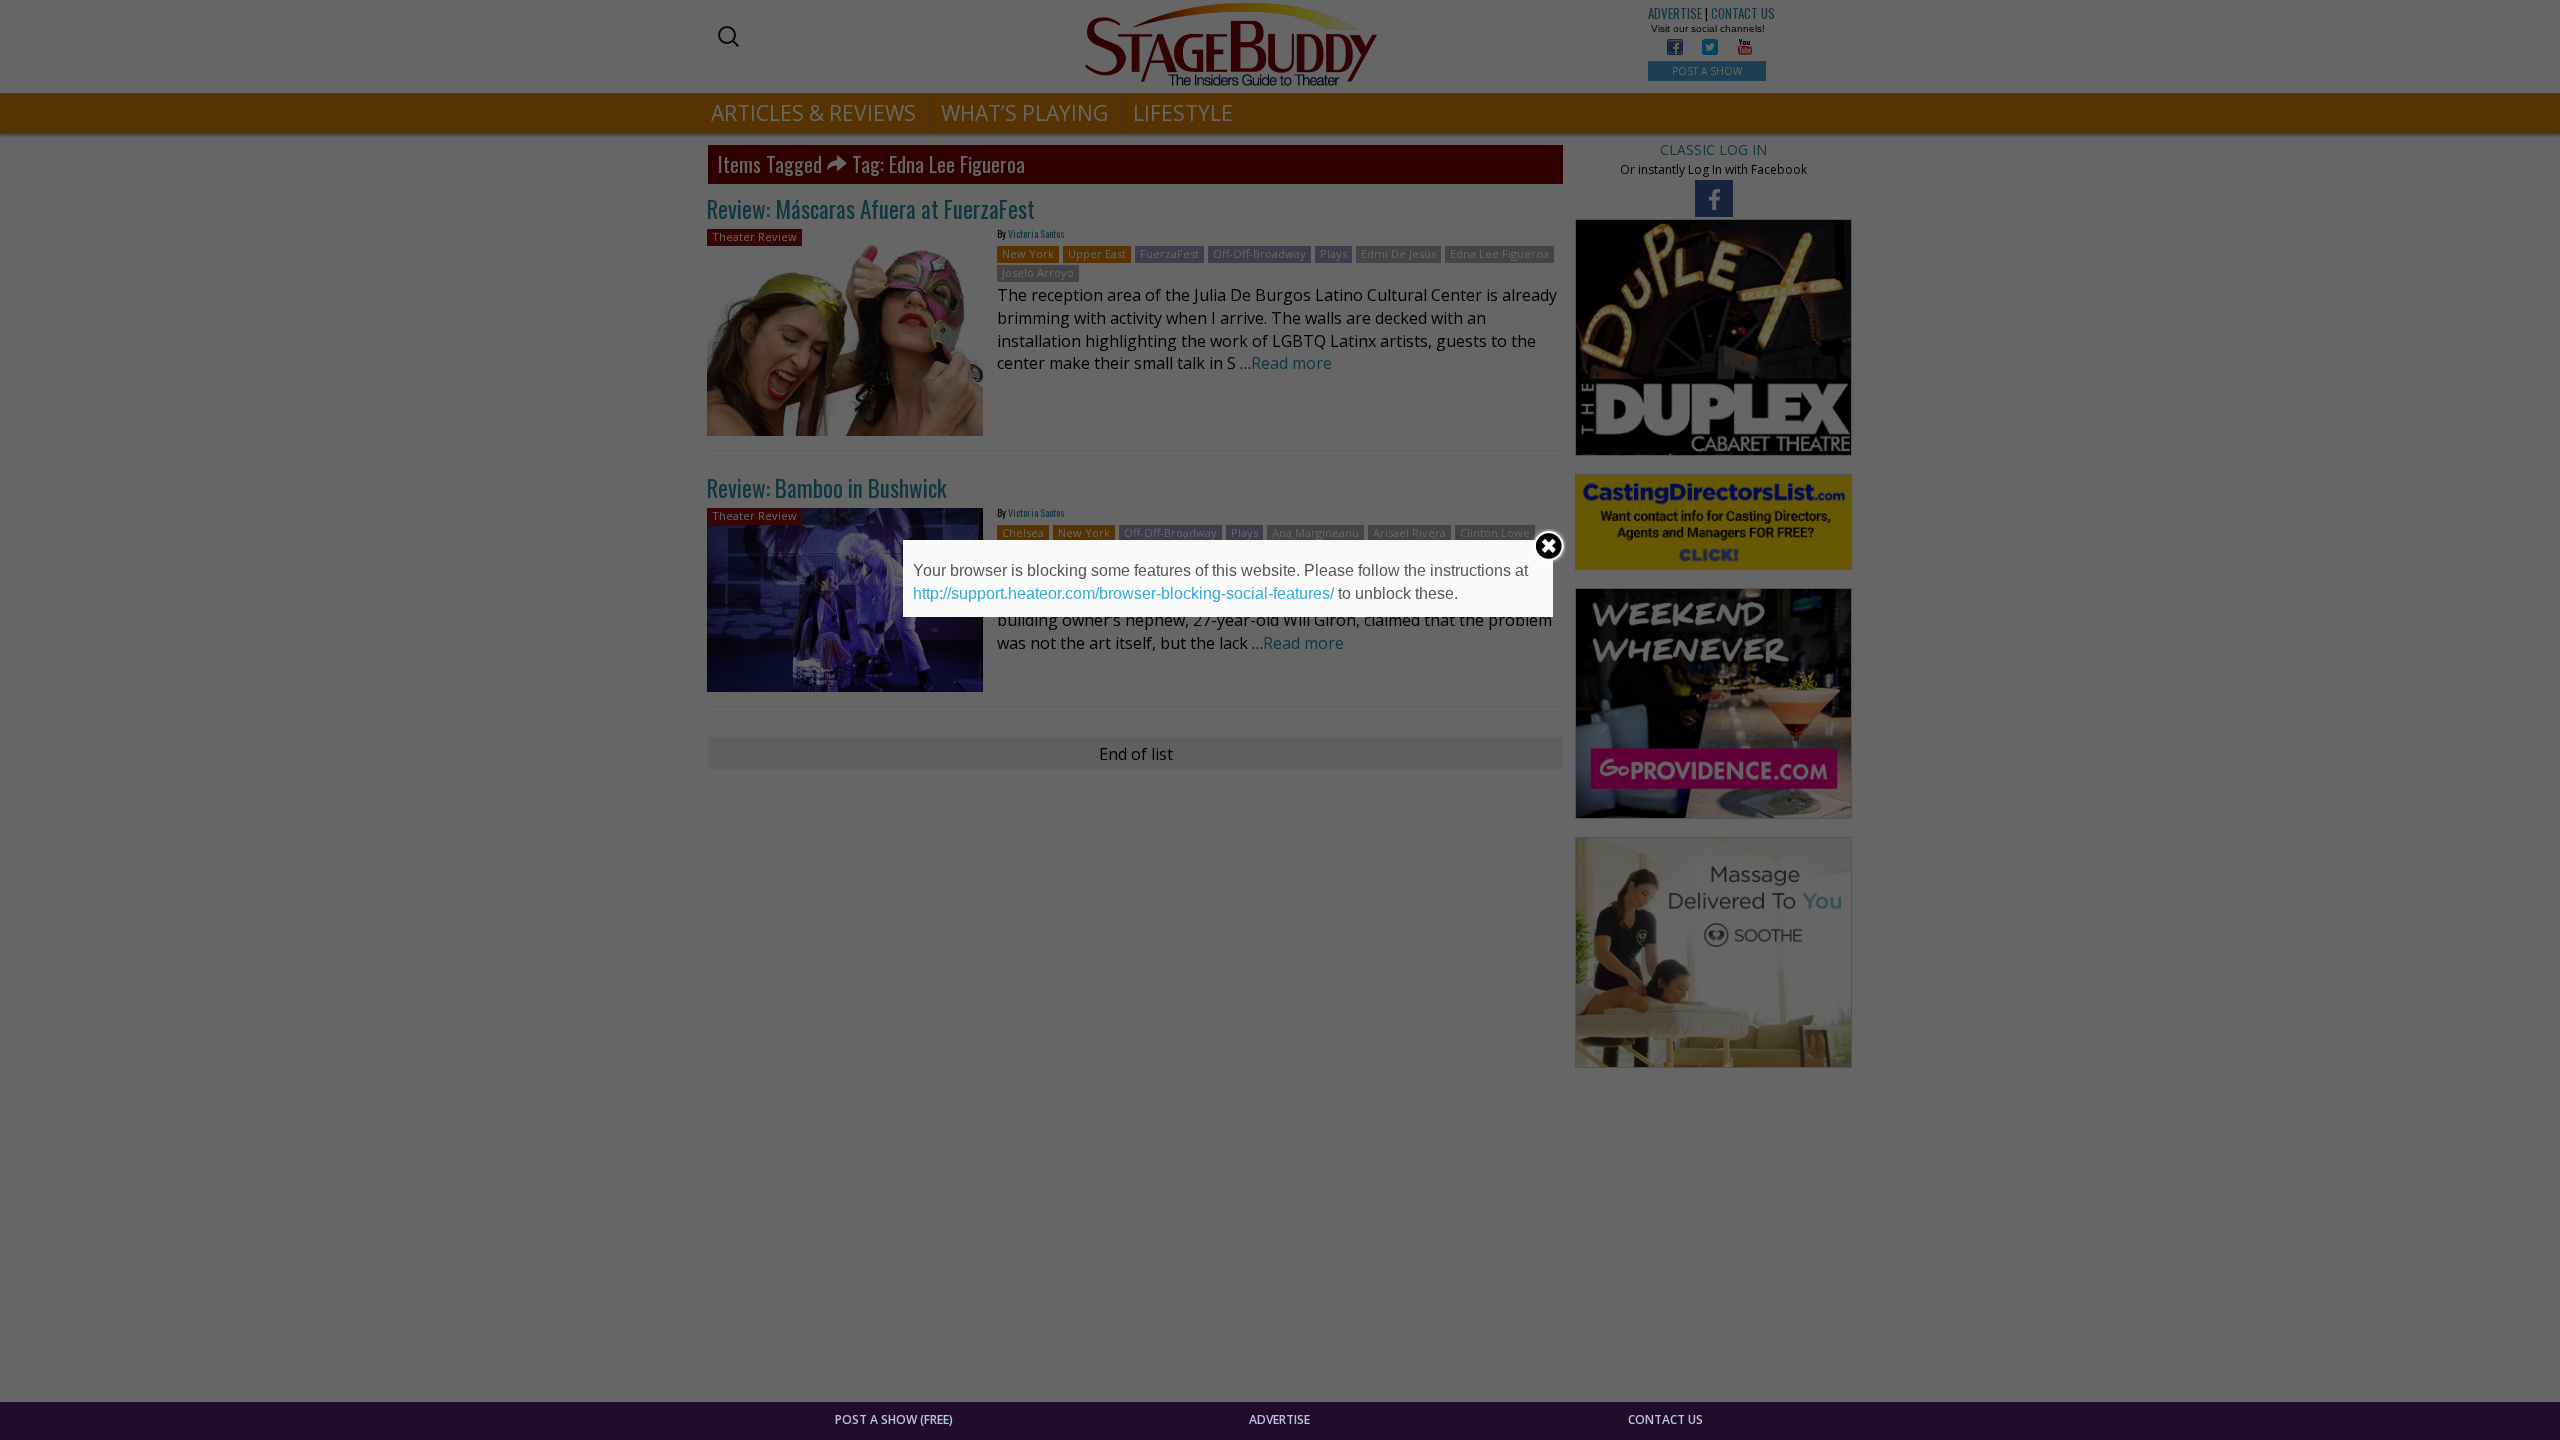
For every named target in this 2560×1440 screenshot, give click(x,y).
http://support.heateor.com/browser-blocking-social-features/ (1123, 593)
